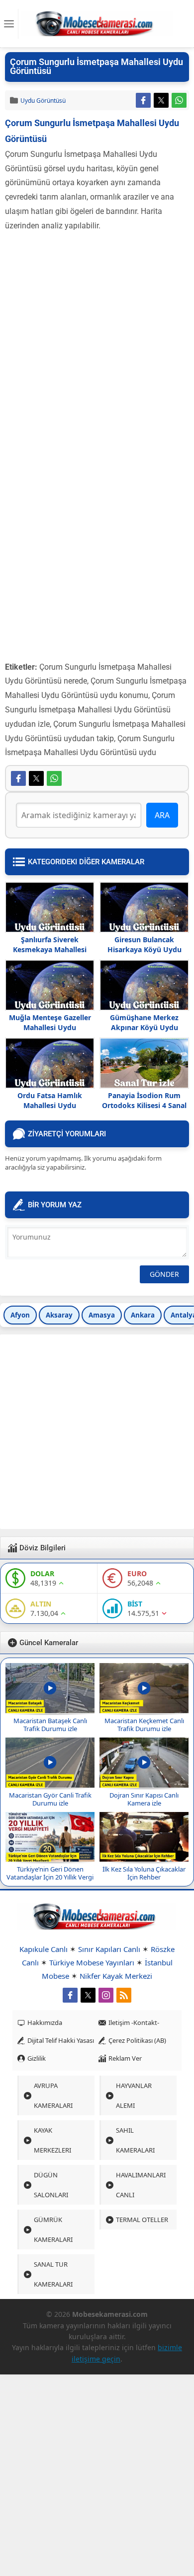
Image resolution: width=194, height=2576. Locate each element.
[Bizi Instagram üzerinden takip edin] (106, 1995)
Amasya (102, 1315)
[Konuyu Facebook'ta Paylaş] (143, 100)
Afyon (20, 1315)
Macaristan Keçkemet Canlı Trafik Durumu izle (144, 1725)
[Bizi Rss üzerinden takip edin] (124, 1995)
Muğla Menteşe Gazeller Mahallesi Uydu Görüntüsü (50, 1027)
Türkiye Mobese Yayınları (92, 1962)
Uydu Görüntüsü (43, 101)
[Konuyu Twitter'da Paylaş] (161, 100)
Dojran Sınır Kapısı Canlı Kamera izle (144, 1799)
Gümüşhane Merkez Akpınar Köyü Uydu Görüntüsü (144, 1027)
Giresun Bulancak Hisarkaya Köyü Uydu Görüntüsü (145, 949)
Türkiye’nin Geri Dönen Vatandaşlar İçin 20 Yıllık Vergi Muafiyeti (50, 1877)
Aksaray (59, 1315)
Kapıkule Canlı (44, 1949)
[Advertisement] (97, 335)
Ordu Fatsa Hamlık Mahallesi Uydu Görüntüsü (50, 1105)
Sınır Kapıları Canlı (109, 1949)
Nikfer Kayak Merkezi (116, 1976)
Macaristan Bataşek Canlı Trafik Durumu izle (50, 1725)
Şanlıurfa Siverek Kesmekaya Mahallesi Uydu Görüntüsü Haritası (50, 949)
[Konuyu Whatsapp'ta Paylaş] (179, 100)
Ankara (143, 1315)
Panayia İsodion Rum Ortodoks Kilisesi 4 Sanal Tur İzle (144, 1105)
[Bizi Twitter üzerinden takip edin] (88, 1995)
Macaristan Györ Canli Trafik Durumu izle (50, 1799)
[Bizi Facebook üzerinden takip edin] (70, 1995)
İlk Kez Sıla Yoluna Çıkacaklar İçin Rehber (144, 1873)
